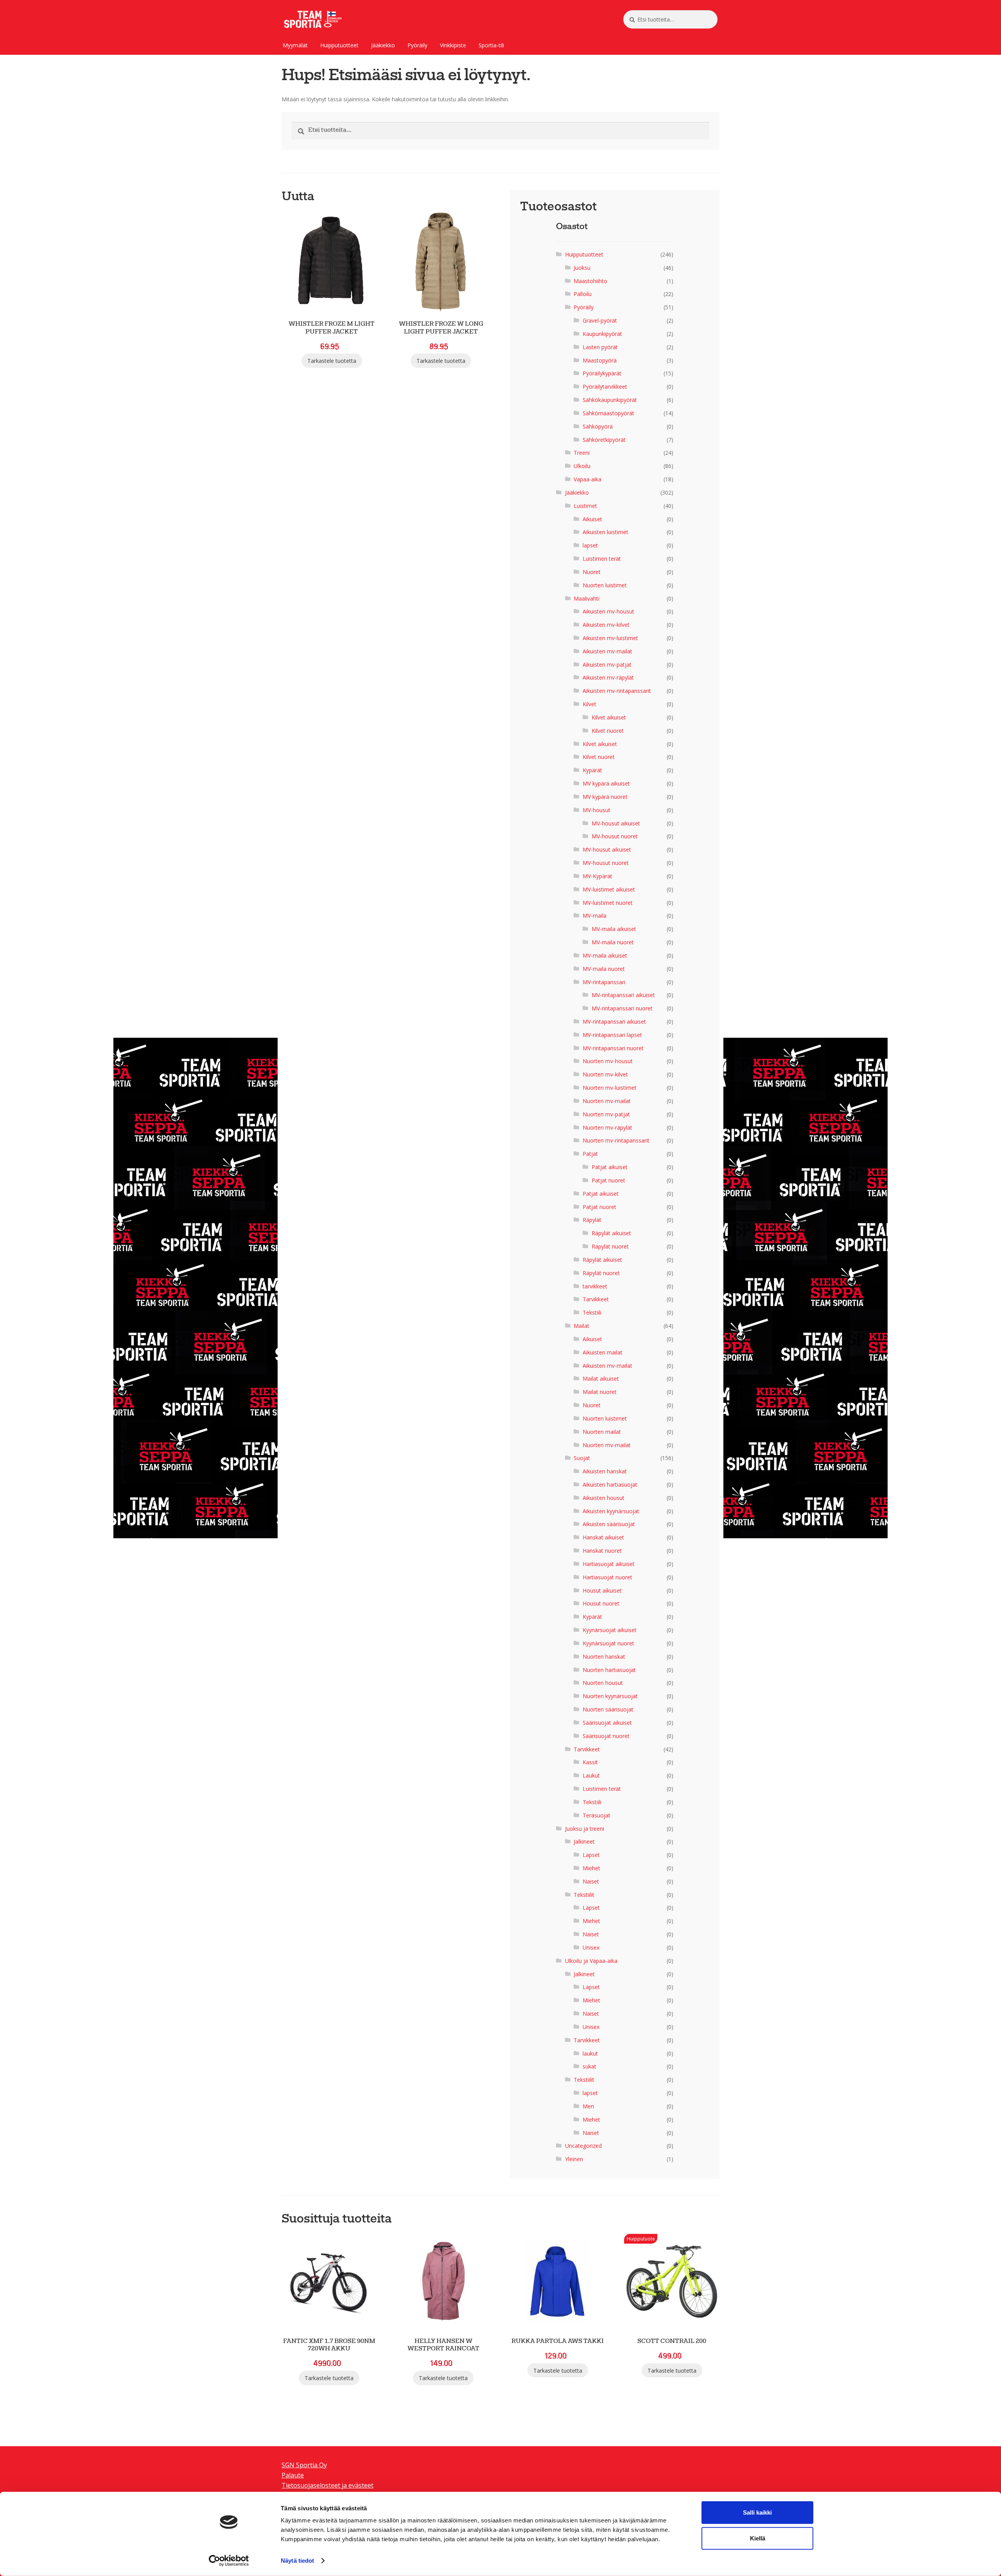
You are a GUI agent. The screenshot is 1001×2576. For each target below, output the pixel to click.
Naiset (591, 1881)
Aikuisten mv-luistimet (610, 638)
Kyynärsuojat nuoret (608, 1643)
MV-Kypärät (597, 876)
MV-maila (595, 916)
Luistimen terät (602, 559)
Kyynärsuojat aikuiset (610, 1630)
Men (588, 2106)
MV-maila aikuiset (614, 929)
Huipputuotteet (339, 45)
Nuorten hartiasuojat (609, 1670)
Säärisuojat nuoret (606, 1736)
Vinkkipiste (453, 45)
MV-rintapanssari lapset (612, 1035)
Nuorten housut (603, 1683)
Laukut (591, 1775)
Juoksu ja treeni (585, 1829)
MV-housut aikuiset (616, 823)
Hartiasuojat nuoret (607, 1577)
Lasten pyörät (600, 347)
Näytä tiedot (297, 2561)
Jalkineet (584, 1841)
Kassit (590, 1762)
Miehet (591, 1868)
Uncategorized (583, 2146)
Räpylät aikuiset (611, 1233)
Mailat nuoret (600, 1392)
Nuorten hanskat (604, 1657)
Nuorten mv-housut (608, 1061)
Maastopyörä (600, 360)
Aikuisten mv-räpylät (608, 677)
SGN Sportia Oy (304, 2465)
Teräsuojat (596, 1815)
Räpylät (592, 1220)
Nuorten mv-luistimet (610, 1088)
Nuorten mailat (602, 1432)
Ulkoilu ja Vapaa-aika (591, 1961)
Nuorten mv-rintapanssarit (616, 1140)
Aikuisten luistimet (605, 532)
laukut (590, 2053)
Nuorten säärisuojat (608, 1709)
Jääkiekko (383, 45)
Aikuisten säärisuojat (609, 1524)
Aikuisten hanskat (605, 1471)
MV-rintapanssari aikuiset (623, 995)
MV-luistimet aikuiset (609, 889)
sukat (589, 2066)
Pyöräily (417, 45)
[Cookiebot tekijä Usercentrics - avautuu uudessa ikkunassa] (229, 2561)
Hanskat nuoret (602, 1551)
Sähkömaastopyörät (608, 413)
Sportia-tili (491, 45)
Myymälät (295, 45)
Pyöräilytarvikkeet (605, 387)
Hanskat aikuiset (603, 1537)
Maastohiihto (590, 281)
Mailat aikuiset (601, 1379)
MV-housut (596, 810)
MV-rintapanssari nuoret (622, 1008)
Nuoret (592, 572)
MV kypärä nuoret (605, 797)
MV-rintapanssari (604, 982)
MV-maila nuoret (613, 942)
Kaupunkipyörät (602, 334)
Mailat (581, 1326)
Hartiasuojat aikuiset (609, 1564)
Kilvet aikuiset (609, 717)
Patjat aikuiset (610, 1167)
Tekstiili (592, 1312)
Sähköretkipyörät (604, 440)
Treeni (582, 453)
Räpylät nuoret (610, 1246)
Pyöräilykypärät (602, 373)
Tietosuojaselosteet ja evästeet (327, 2485)
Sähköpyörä (598, 426)
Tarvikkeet (596, 1299)
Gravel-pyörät (600, 320)
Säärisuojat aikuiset (607, 1723)
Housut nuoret (601, 1603)
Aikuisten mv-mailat (607, 651)
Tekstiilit (584, 1895)
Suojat (582, 1458)
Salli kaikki (757, 2512)
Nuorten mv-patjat (606, 1114)
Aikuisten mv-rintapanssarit (617, 691)
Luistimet (585, 506)
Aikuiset (592, 519)
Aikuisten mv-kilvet (606, 625)
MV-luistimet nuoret (608, 903)
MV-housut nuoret (615, 836)
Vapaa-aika (588, 479)
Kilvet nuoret (608, 731)
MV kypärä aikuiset (606, 783)
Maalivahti (587, 598)
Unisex (591, 1947)
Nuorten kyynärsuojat (610, 1696)
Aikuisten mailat (603, 1352)
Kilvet (589, 704)
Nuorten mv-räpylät (607, 1127)
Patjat (590, 1154)
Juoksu (582, 268)
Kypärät (592, 770)
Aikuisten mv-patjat (607, 665)
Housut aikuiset (602, 1590)
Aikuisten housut (604, 1498)
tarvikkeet (595, 1286)
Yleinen (574, 2159)
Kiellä (758, 2538)
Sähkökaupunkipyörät (610, 400)
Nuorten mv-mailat (607, 1101)
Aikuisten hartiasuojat (610, 1484)
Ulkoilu (582, 466)
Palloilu (583, 294)
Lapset (591, 1855)
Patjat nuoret (608, 1180)
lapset (590, 545)
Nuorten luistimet (605, 585)
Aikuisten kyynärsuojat (611, 1511)
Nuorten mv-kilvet (605, 1074)
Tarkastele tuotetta (332, 361)
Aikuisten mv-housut (608, 611)
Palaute (293, 2475)
